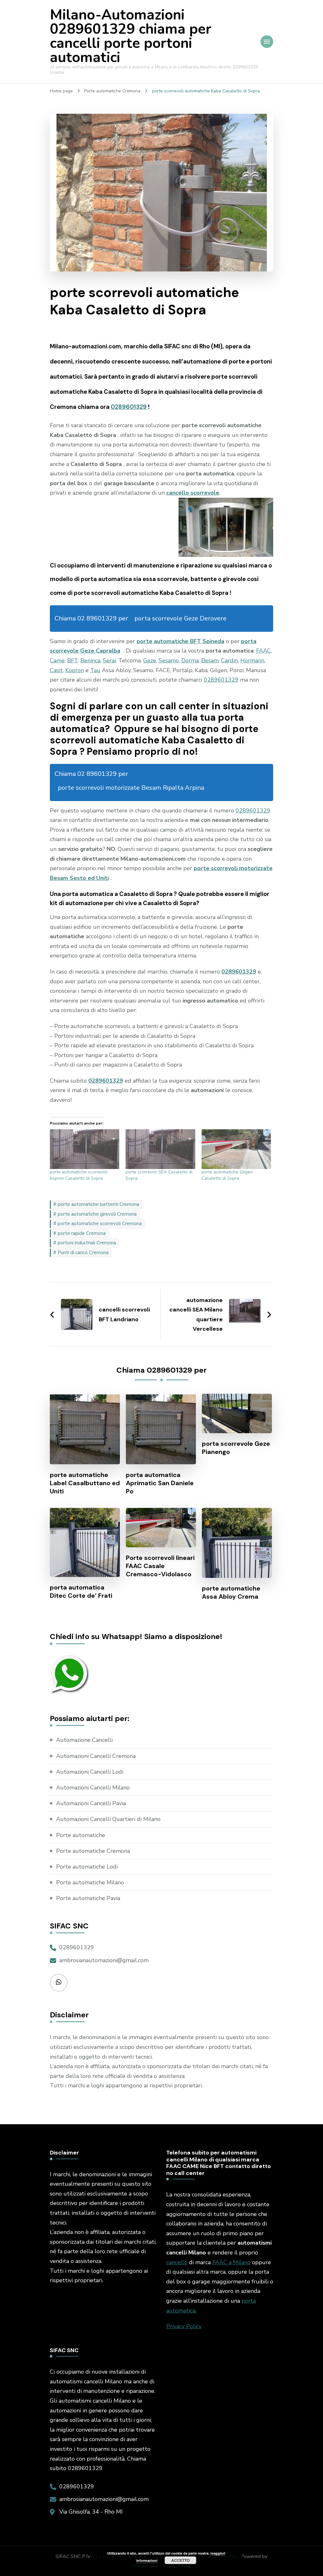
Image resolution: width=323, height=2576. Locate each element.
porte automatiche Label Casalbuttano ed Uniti (85, 1483)
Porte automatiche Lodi (87, 1867)
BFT (73, 660)
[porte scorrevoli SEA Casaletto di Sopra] (160, 1149)
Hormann (252, 660)
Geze (150, 660)
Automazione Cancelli (84, 1740)
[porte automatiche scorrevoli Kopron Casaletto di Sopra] (85, 1149)
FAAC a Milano (231, 2262)
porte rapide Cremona (82, 1233)
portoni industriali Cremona (87, 1243)
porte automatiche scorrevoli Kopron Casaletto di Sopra (79, 1175)
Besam (210, 660)
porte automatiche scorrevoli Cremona (100, 1224)
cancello (177, 2262)
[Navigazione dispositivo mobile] (267, 42)
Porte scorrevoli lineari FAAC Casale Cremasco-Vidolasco (160, 1566)
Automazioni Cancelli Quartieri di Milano (108, 1819)
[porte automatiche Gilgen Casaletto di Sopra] (236, 1149)
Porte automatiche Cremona (93, 1851)
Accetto (180, 2560)
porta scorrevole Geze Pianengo (236, 1448)
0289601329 (129, 407)
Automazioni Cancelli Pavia (91, 1803)
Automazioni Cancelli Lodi (90, 1772)
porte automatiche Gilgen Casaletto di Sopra (227, 1175)
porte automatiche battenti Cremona (98, 1204)
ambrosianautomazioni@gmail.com (104, 1960)
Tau (95, 670)
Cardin (229, 660)
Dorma (190, 660)
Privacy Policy (184, 2326)
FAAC (264, 651)
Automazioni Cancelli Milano (93, 1788)
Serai (109, 660)
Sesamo (169, 660)
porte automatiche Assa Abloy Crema (231, 1592)
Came (57, 660)
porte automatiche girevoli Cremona (97, 1214)
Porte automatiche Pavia (88, 1898)
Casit (56, 670)
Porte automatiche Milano (90, 1882)
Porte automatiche (81, 1835)
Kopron (75, 670)
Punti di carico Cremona (83, 1253)
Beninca (90, 660)
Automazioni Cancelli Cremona (96, 1756)
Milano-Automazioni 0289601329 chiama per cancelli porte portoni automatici (131, 36)
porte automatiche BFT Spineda (180, 641)
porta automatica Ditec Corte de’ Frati (81, 1591)
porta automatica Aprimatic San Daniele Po (160, 1483)
